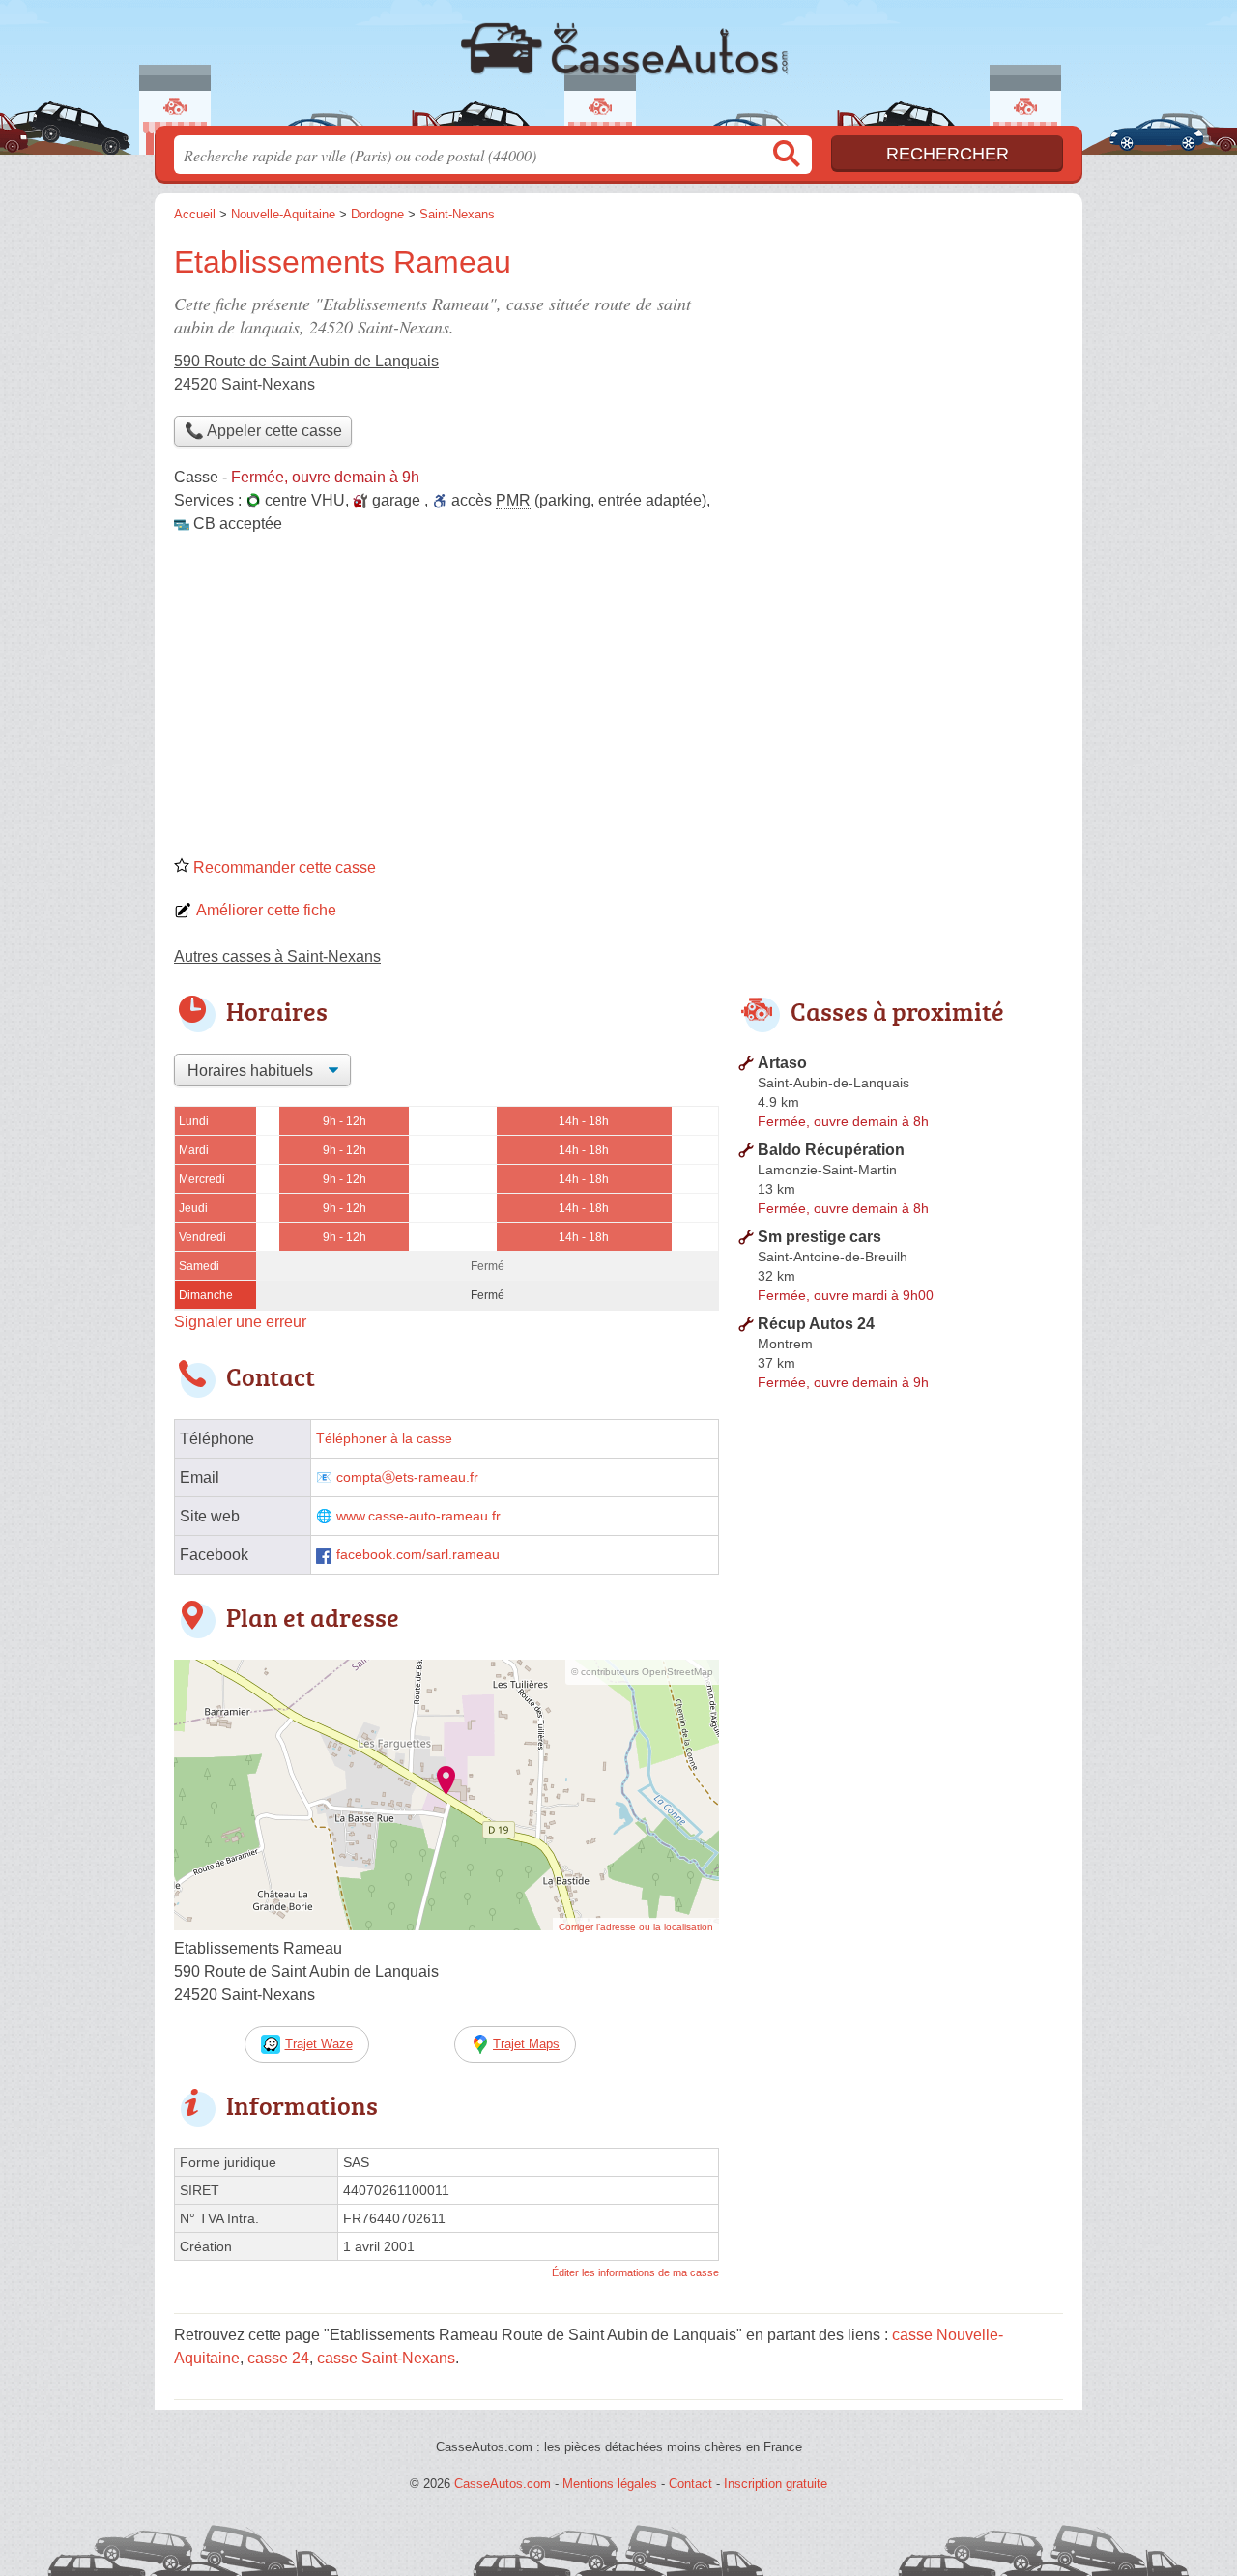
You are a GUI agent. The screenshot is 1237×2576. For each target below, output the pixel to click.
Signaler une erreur (240, 1322)
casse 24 (278, 2358)
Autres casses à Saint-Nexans (277, 956)
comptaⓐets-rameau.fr (407, 1477)
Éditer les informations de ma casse (635, 2272)
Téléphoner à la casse (384, 1439)
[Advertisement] (618, 702)
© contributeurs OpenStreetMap (642, 1672)
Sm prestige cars (820, 1237)
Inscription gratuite (776, 2484)
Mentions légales (610, 2484)
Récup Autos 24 (816, 1324)
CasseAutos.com (618, 69)
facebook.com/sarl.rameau (418, 1555)
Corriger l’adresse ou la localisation (636, 1927)
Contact (690, 2484)
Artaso (782, 1063)
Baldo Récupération (831, 1150)
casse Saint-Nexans (386, 2358)
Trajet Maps (526, 2044)
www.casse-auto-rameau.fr (418, 1516)
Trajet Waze (319, 2044)
